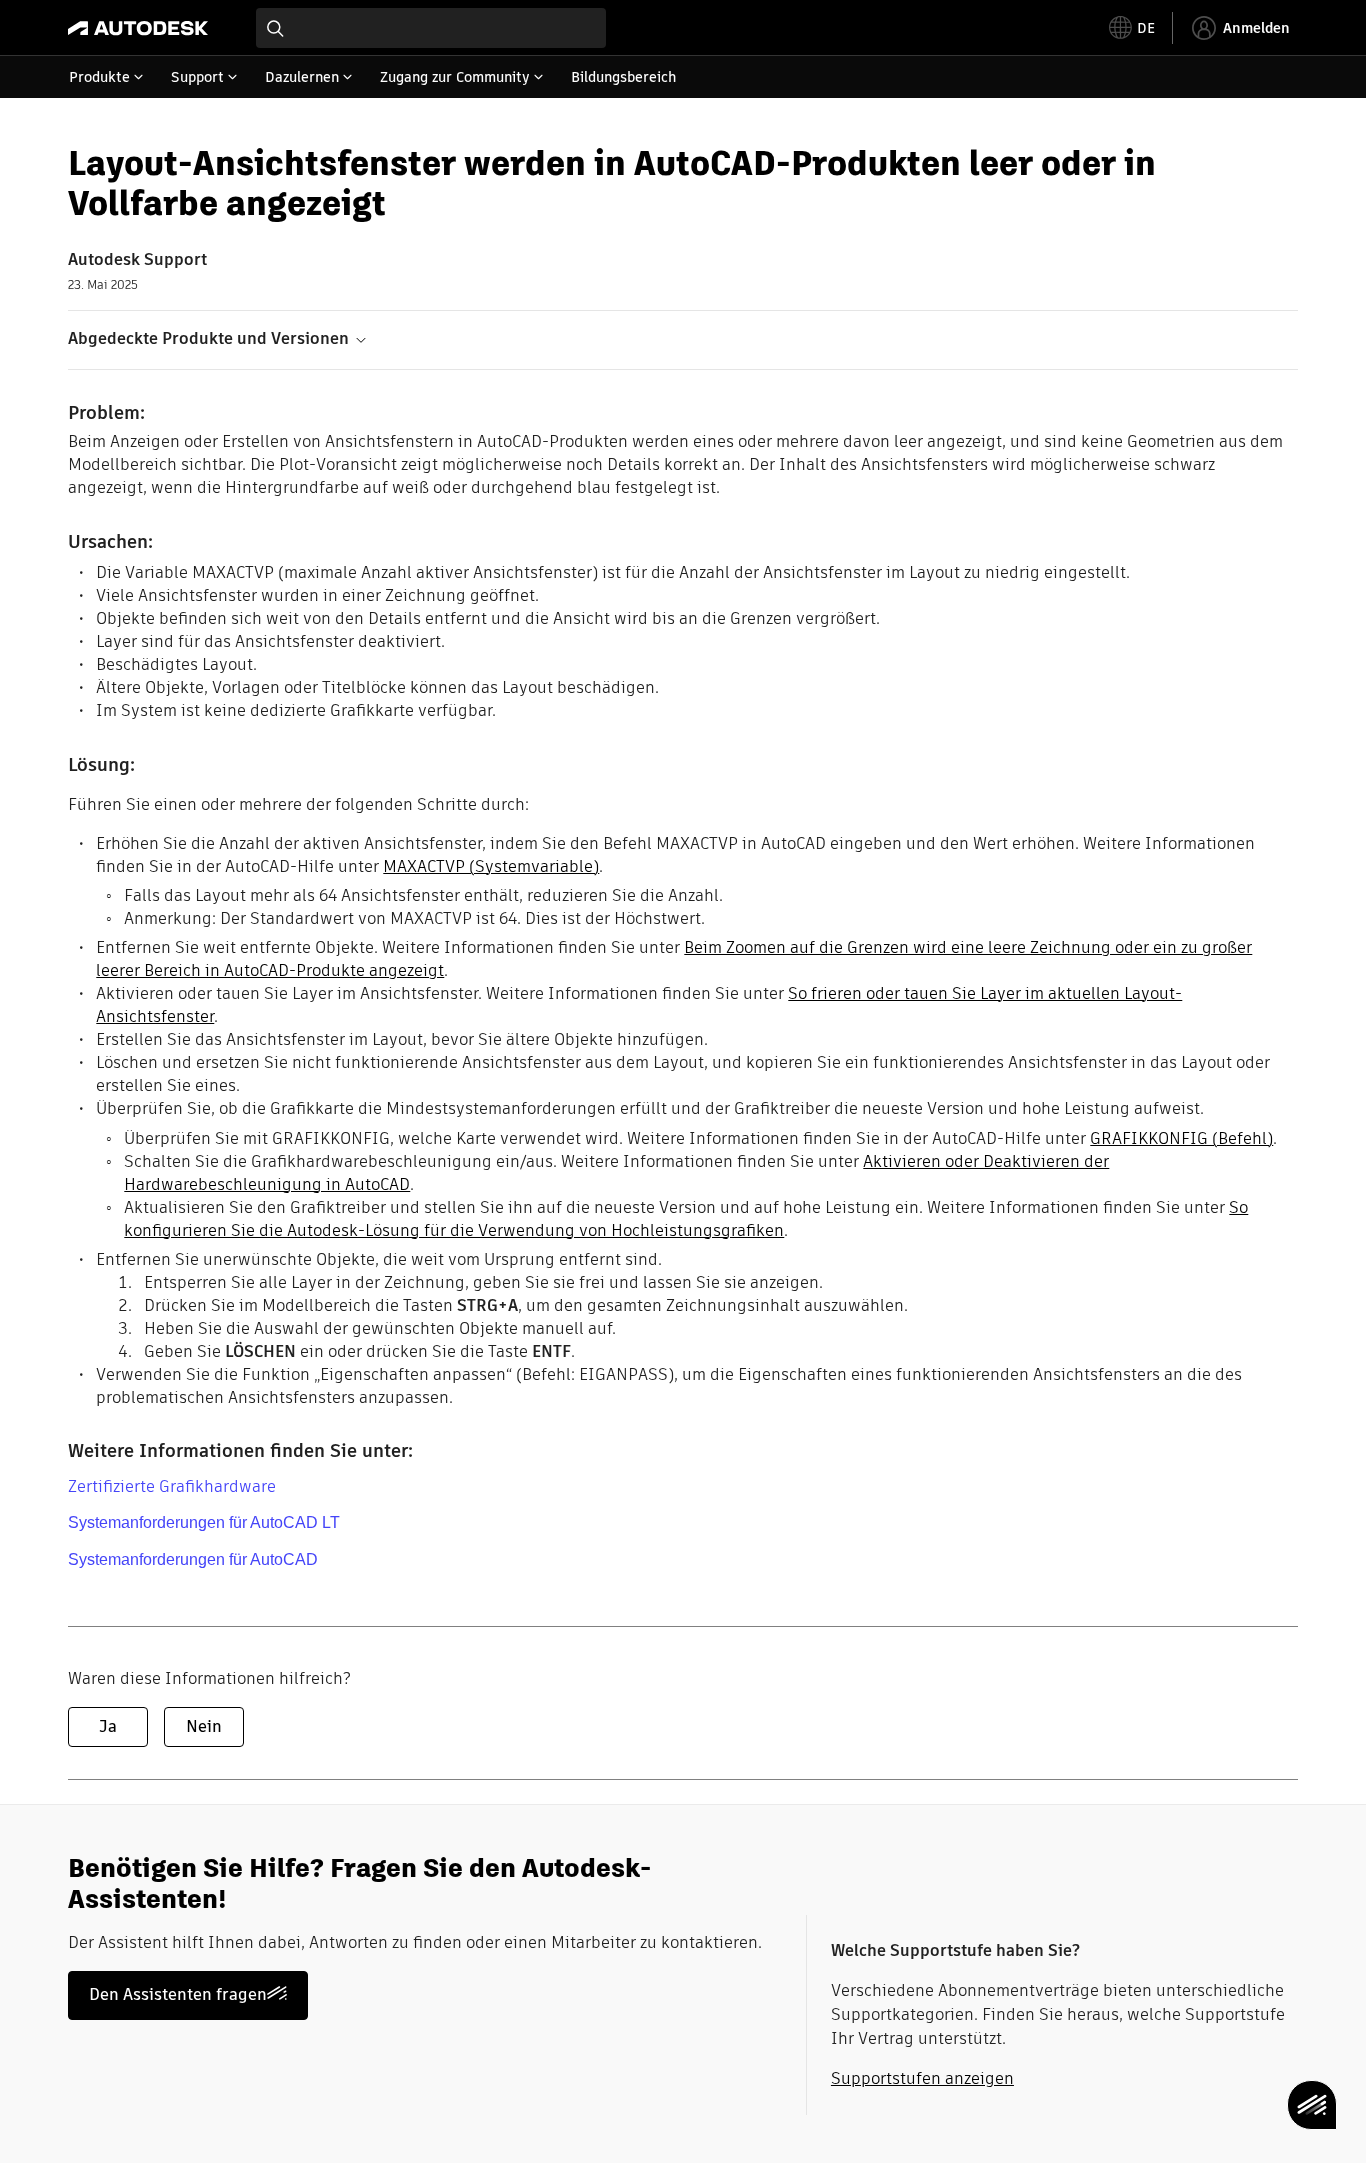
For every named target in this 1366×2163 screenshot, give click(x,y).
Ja (108, 1726)
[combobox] (431, 28)
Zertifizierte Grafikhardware (172, 1486)
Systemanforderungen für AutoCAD (193, 1559)
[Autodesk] (138, 28)
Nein (204, 1726)
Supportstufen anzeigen (922, 2078)
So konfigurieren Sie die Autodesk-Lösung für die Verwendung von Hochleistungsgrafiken (686, 1219)
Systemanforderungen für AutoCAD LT (204, 1522)
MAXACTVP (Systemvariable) (491, 866)
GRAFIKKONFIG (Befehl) (1181, 1138)
